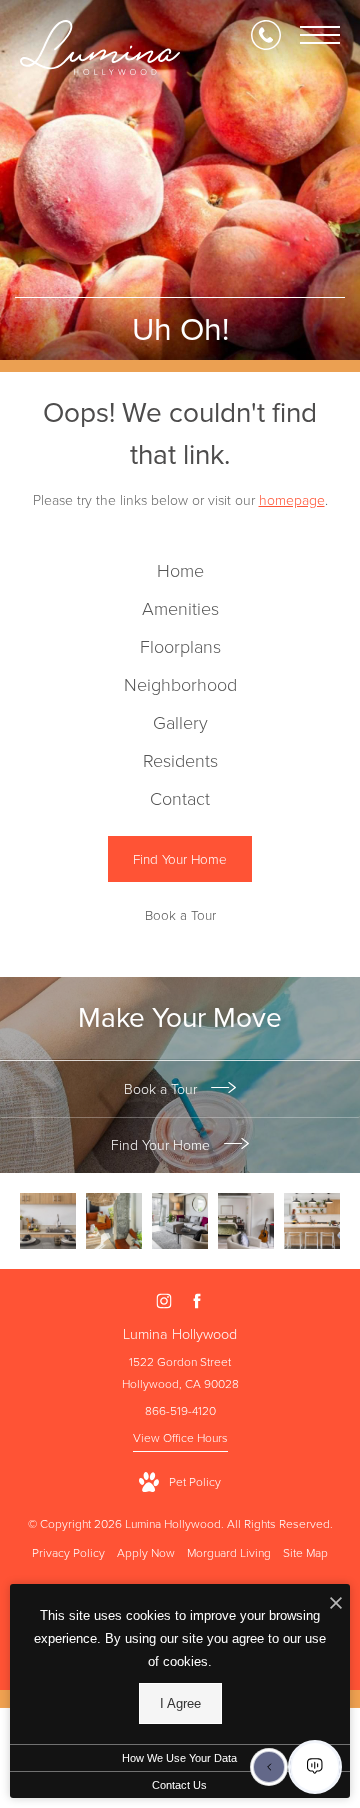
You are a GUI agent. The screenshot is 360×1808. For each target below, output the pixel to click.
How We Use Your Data (179, 1758)
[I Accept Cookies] (336, 1604)
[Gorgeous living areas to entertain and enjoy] (246, 1221)
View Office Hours (180, 1438)
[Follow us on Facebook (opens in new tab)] (196, 1301)
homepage (292, 500)
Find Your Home (162, 1145)
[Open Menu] (320, 35)
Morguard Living (229, 1553)
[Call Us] (266, 35)
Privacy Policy (68, 1553)
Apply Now (146, 1553)
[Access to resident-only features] (114, 1221)
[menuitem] (180, 572)
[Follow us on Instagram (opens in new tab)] (163, 1301)
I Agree (180, 1703)
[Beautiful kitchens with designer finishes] (48, 1221)
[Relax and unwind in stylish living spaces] (180, 1221)
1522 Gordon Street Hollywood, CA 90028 (180, 1373)
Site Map (305, 1553)
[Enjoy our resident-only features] (312, 1221)
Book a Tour (162, 1089)
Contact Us (179, 1785)
